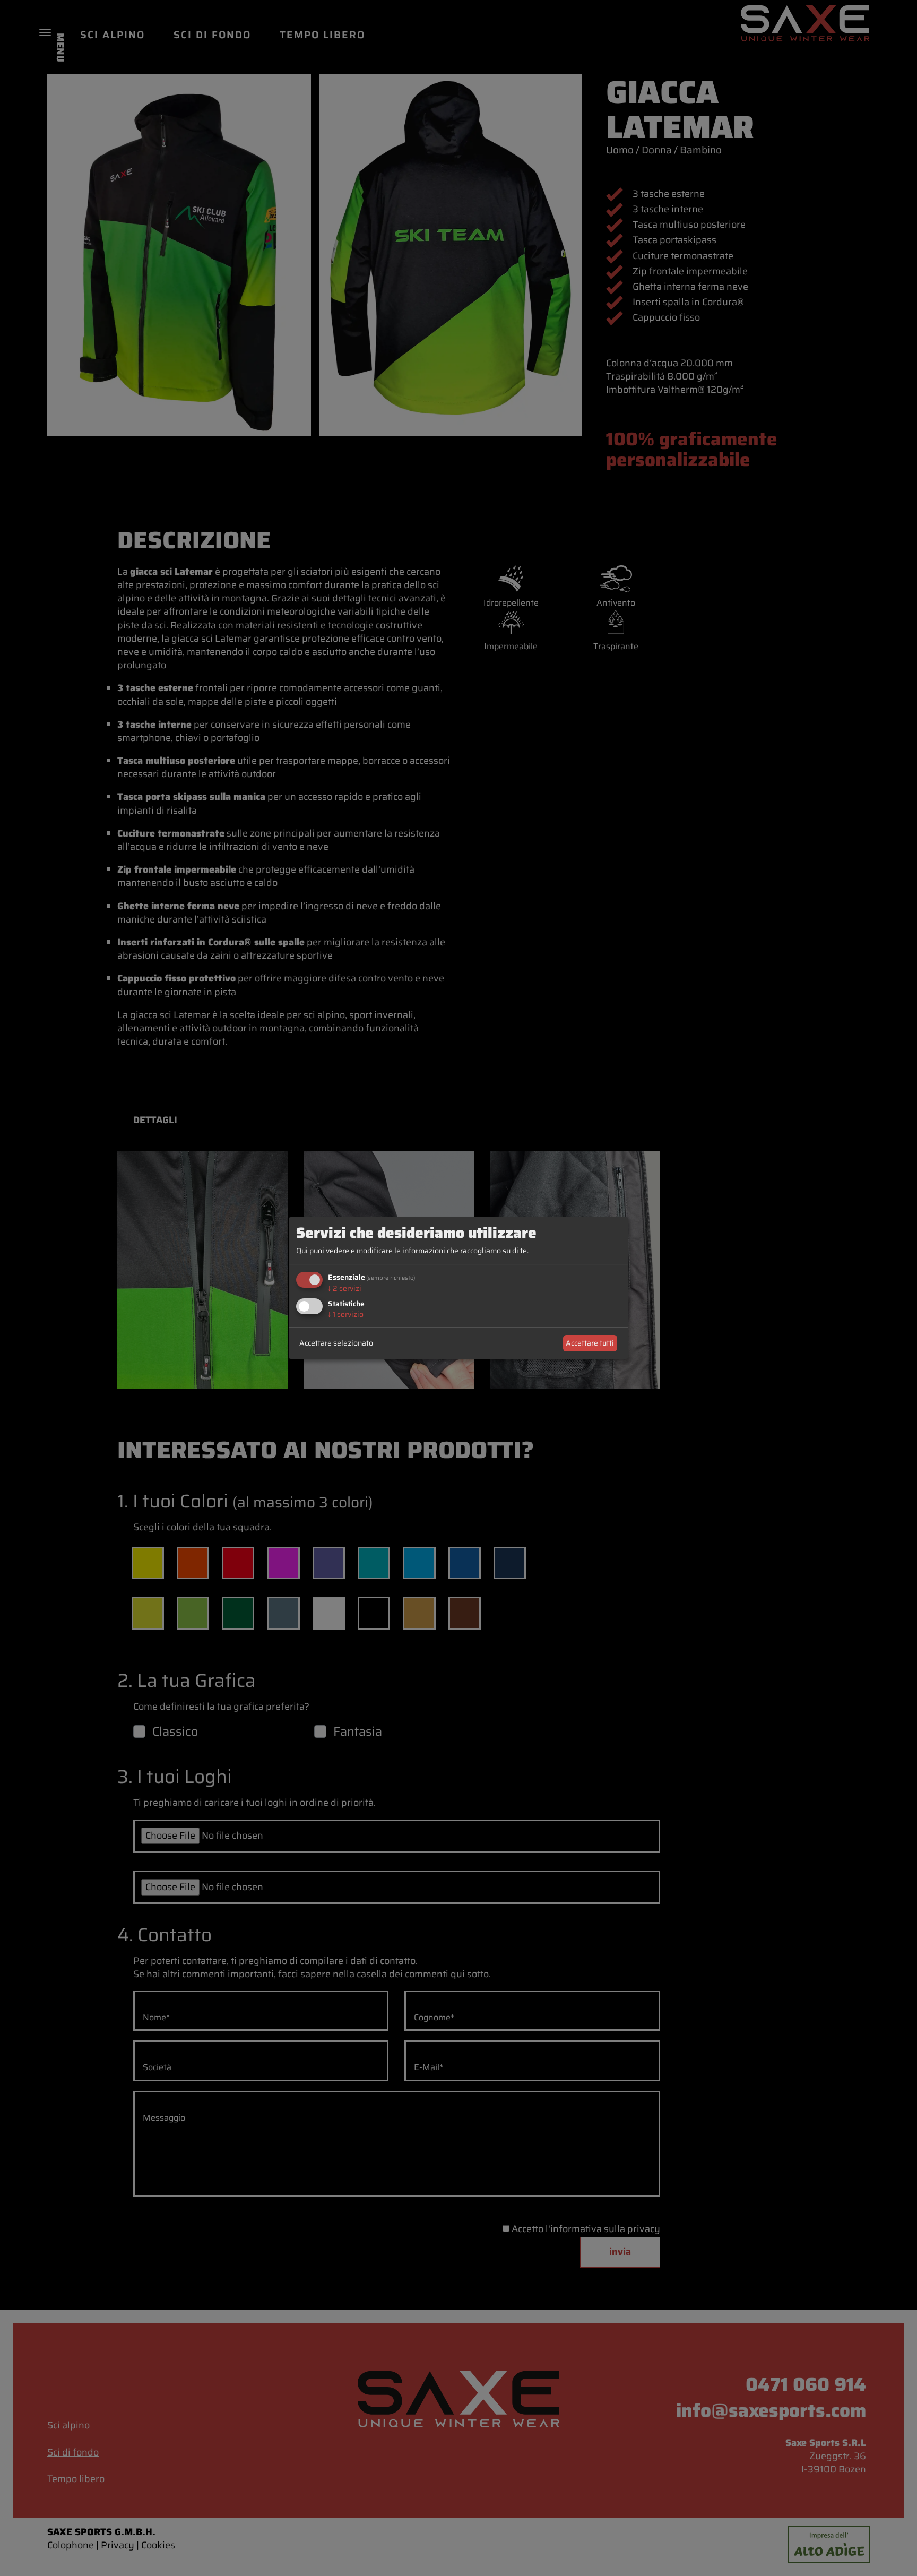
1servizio (346, 1315)
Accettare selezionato (336, 1343)
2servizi (345, 1288)
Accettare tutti (590, 1343)
